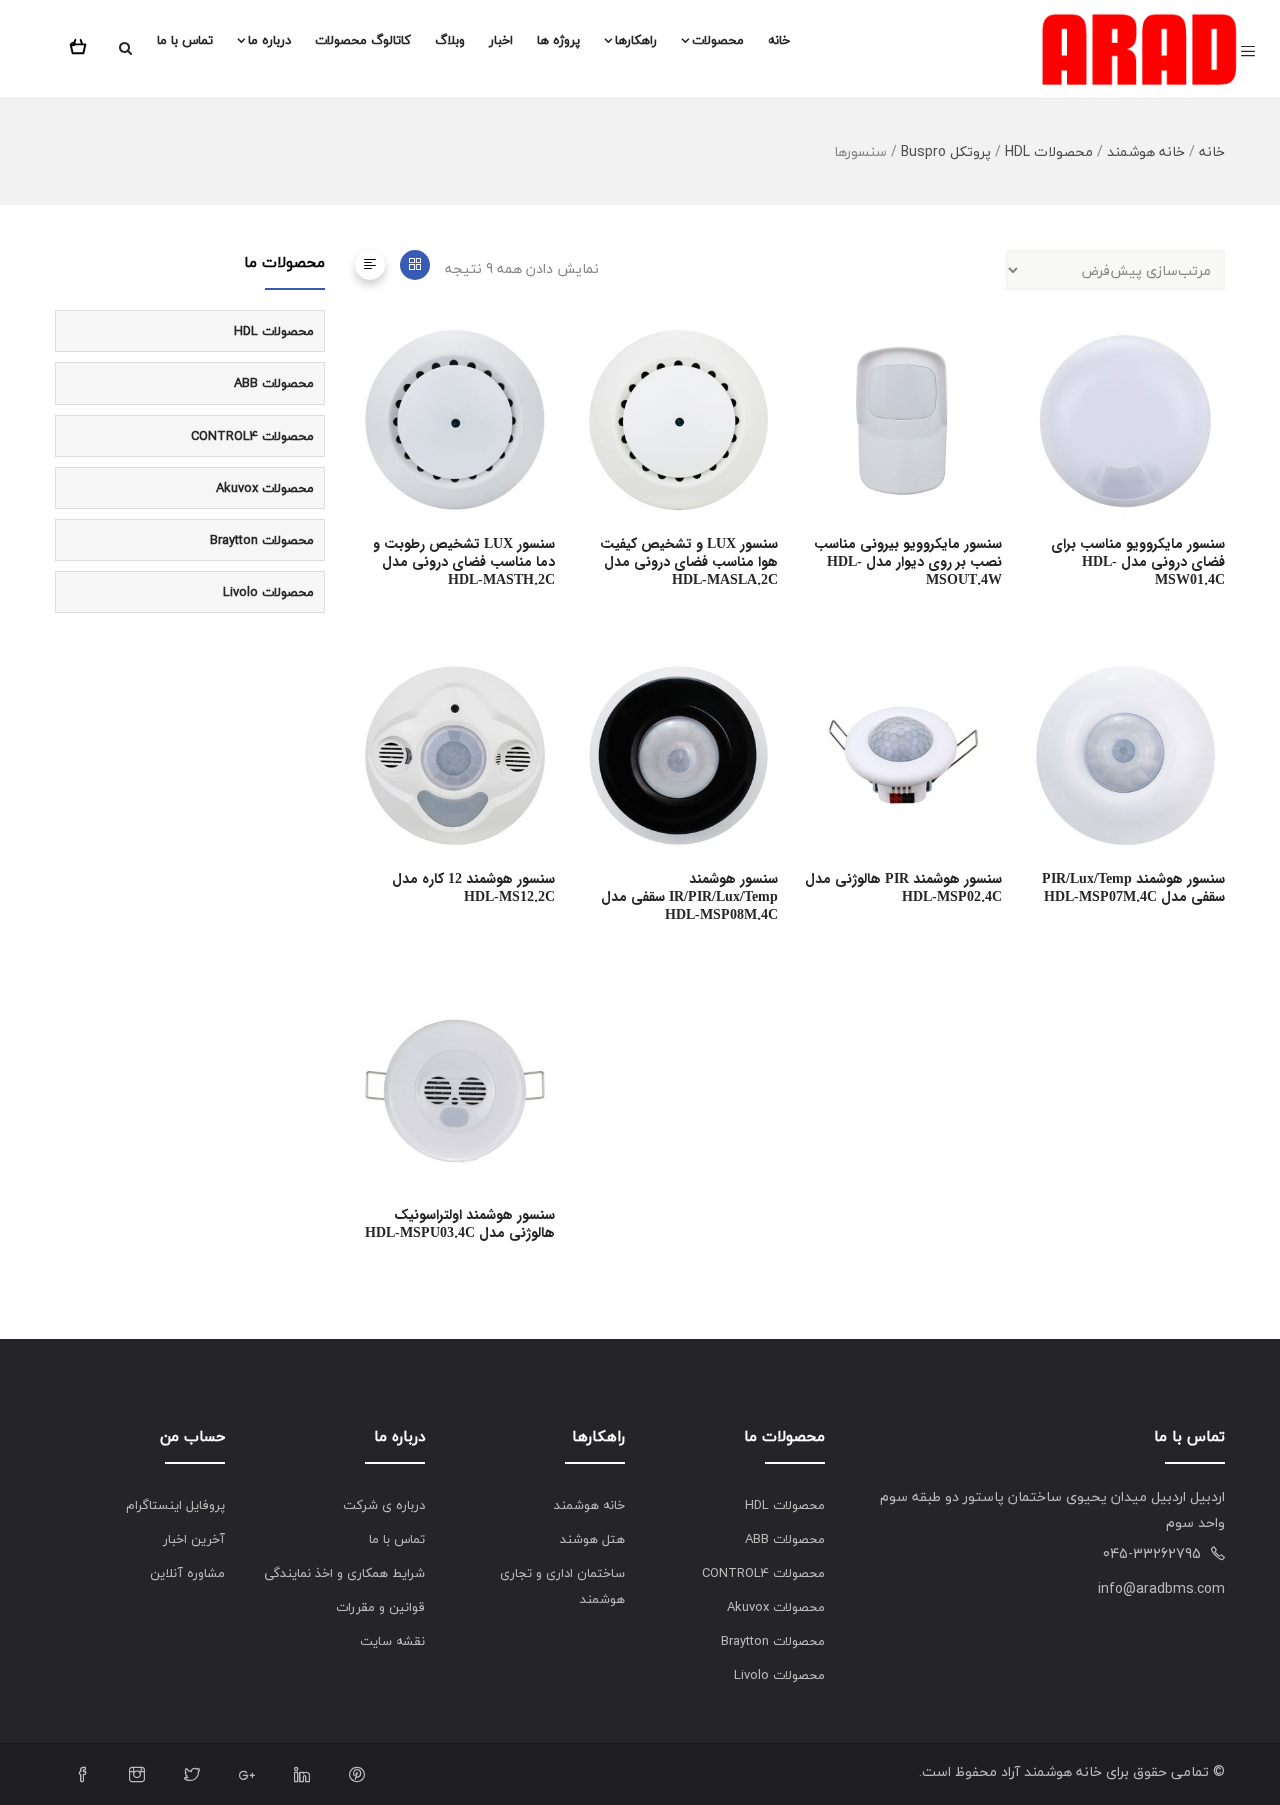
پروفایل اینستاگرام (175, 1505)
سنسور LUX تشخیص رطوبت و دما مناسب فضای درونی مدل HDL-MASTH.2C (464, 562)
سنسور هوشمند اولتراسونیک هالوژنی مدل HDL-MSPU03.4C (460, 1224)
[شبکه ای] (415, 265)
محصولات (718, 40)
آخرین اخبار (194, 1539)
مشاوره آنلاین (187, 1573)
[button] (82, 43)
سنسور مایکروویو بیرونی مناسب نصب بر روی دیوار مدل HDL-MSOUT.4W (908, 562)
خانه (779, 40)
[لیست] (370, 265)
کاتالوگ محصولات (363, 40)
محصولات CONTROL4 (252, 436)
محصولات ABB (274, 383)
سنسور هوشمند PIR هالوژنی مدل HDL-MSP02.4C (903, 888)
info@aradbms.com (1161, 1588)
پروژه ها (558, 40)
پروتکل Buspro (946, 151)
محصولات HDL (1049, 151)
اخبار (501, 40)
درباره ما (269, 40)
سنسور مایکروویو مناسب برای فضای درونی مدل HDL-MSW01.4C (1138, 562)
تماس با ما (185, 40)
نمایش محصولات (547, 407)
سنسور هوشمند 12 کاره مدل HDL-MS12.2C (473, 888)
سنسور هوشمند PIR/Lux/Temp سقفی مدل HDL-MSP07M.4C (1133, 888)
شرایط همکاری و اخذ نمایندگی (344, 1573)
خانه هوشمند (1146, 151)
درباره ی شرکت (384, 1505)
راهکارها (636, 40)
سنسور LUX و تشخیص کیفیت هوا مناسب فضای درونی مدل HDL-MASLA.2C (689, 562)
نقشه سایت (392, 1641)
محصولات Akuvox (265, 488)
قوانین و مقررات (380, 1607)
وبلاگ (450, 40)
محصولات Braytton (262, 540)
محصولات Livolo (268, 592)
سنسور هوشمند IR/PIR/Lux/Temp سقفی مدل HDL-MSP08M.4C (689, 897)
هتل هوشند (592, 1539)
